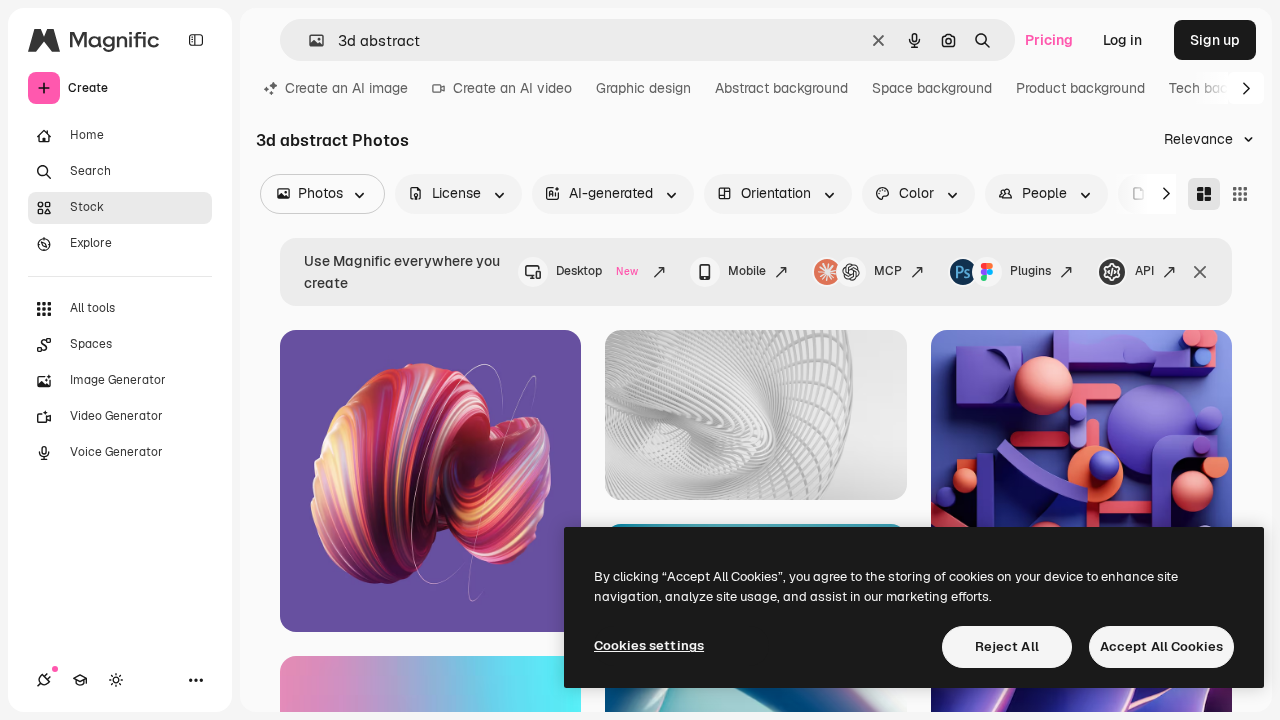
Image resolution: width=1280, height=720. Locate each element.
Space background (932, 88)
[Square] (1240, 194)
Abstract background (781, 88)
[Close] (1200, 272)
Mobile (747, 271)
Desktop (597, 271)
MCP (888, 271)
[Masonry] (1204, 194)
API (1144, 271)
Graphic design (643, 88)
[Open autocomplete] (308, 40)
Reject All (1007, 646)
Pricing (1049, 40)
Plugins (1030, 271)
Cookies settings (649, 645)
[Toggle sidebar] (196, 40)
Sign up (1215, 40)
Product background (1080, 88)
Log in (1122, 40)
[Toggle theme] (116, 680)
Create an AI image (346, 88)
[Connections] (44, 680)
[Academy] (80, 680)
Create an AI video (512, 88)
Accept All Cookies (1161, 646)
